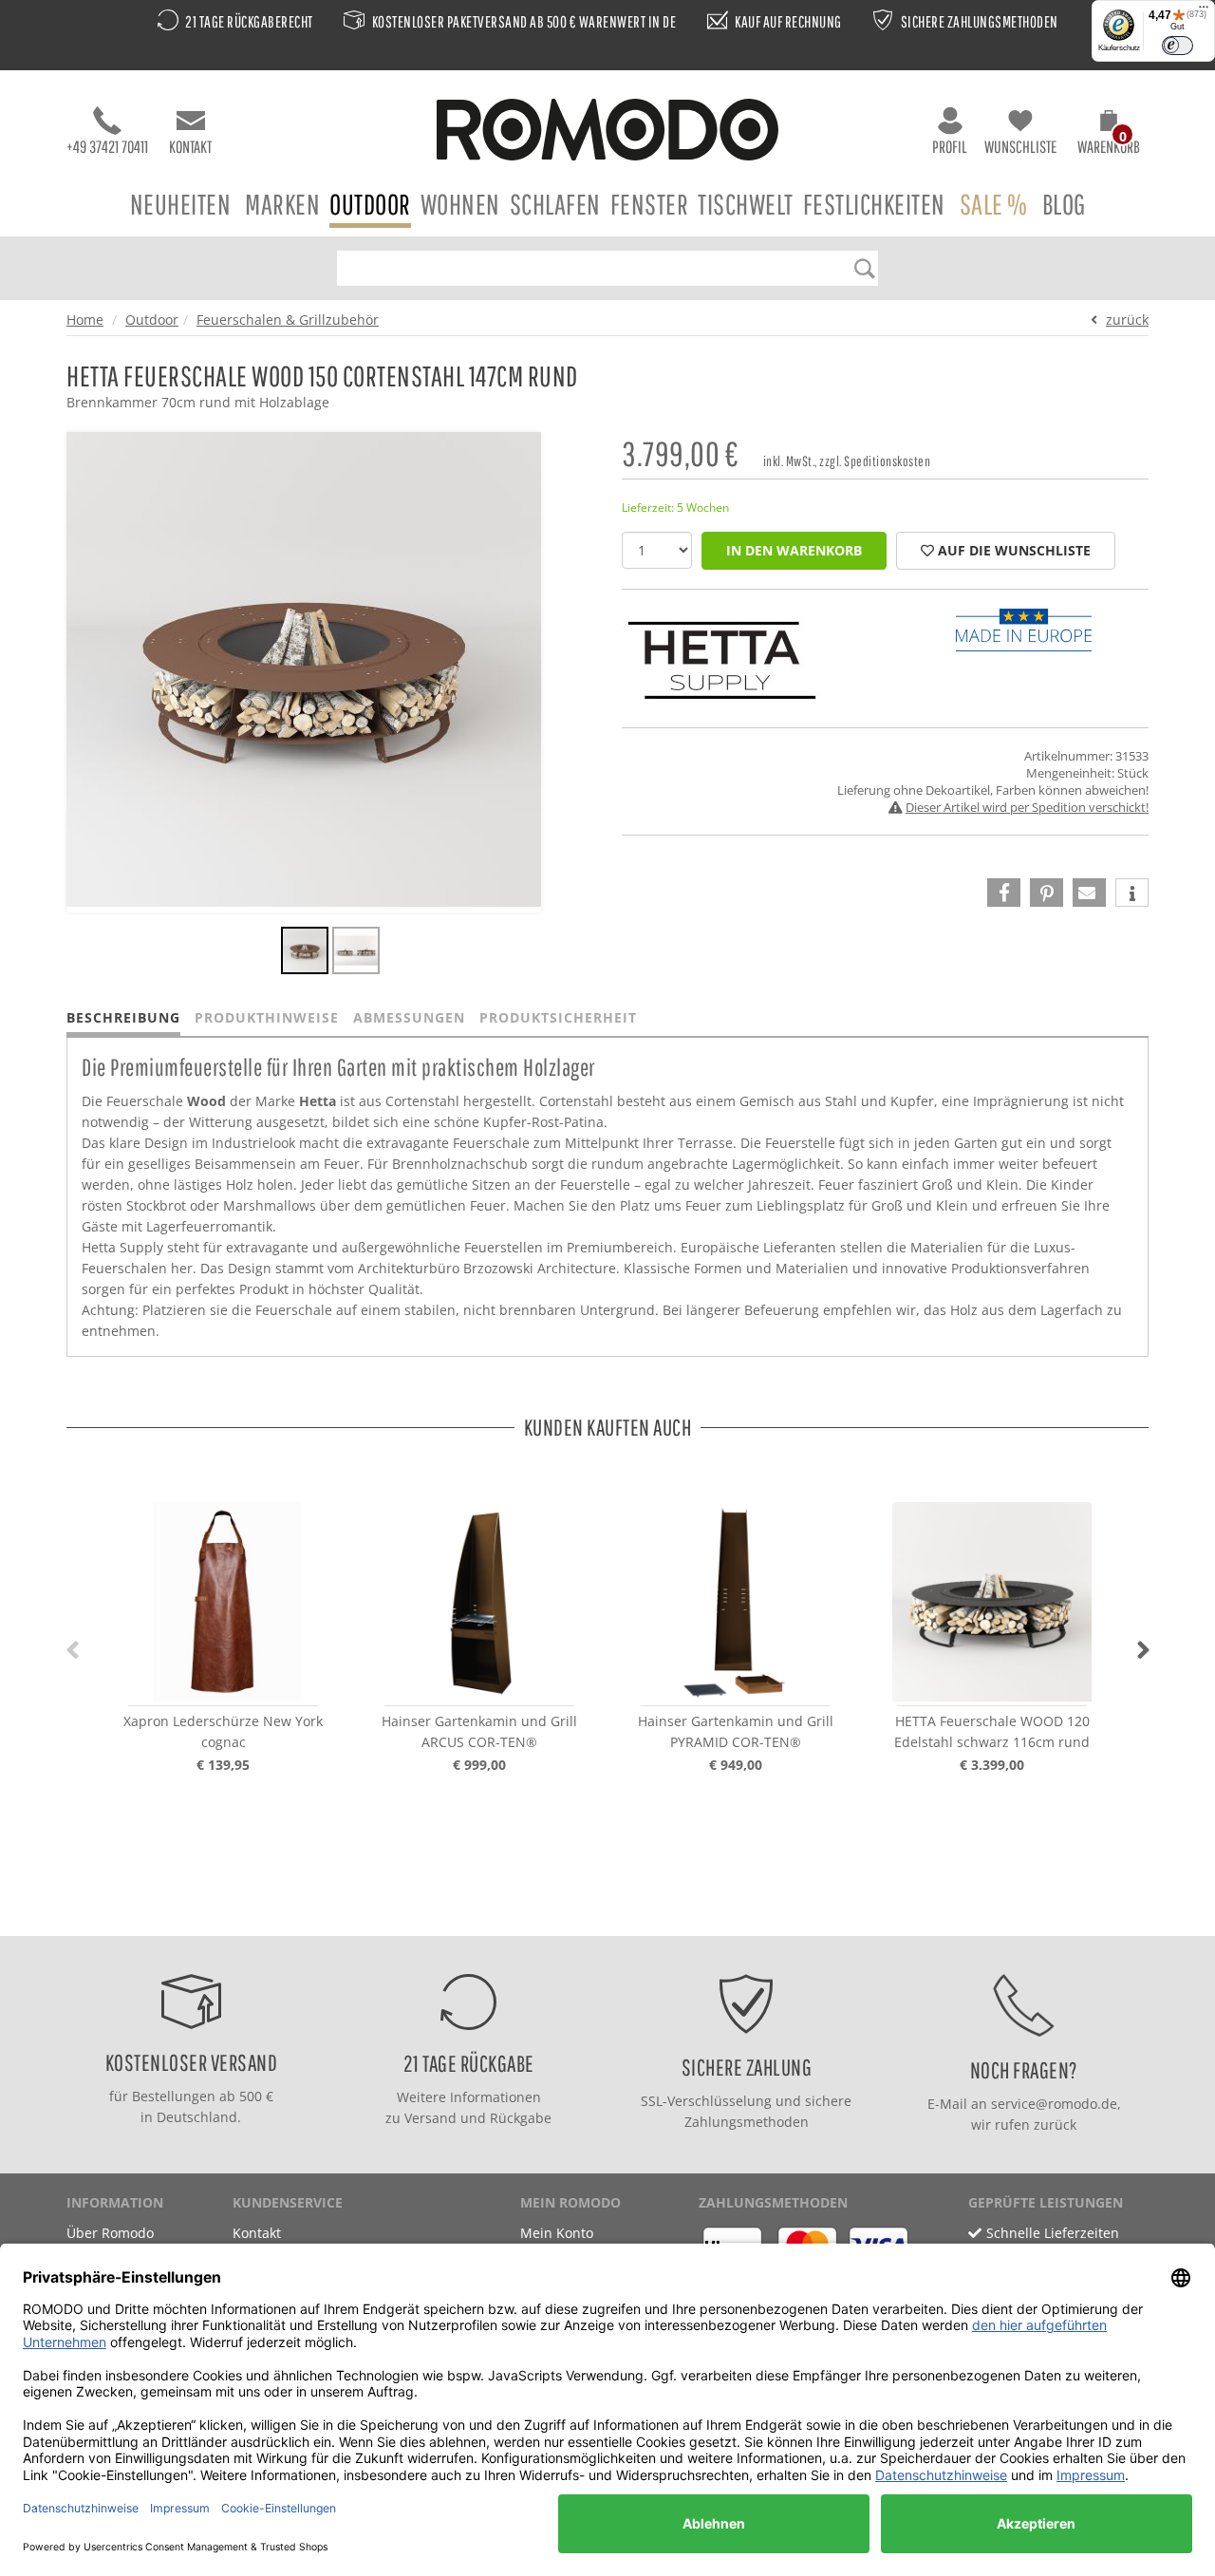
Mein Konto (557, 2233)
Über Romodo (110, 2233)
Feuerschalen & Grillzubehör (288, 320)
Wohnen (460, 204)
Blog (1064, 204)
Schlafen (555, 204)
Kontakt (190, 147)
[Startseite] (607, 132)
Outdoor (370, 204)
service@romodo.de (1054, 2104)
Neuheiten (181, 204)
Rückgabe (521, 2118)
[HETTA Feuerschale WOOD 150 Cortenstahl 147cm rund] (305, 953)
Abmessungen (409, 1017)
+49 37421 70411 (107, 147)
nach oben (602, 1917)
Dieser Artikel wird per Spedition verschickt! (1027, 807)
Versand (430, 2118)
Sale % (994, 204)
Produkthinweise (267, 1017)
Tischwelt (746, 204)
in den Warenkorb (794, 550)
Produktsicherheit (558, 1017)
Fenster (650, 204)
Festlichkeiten (874, 204)
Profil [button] (950, 147)
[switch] (1178, 46)
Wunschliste (1020, 147)
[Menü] (1204, 11)
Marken (282, 204)
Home (85, 320)
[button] (1109, 135)
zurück (1127, 320)
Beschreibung (123, 1017)
